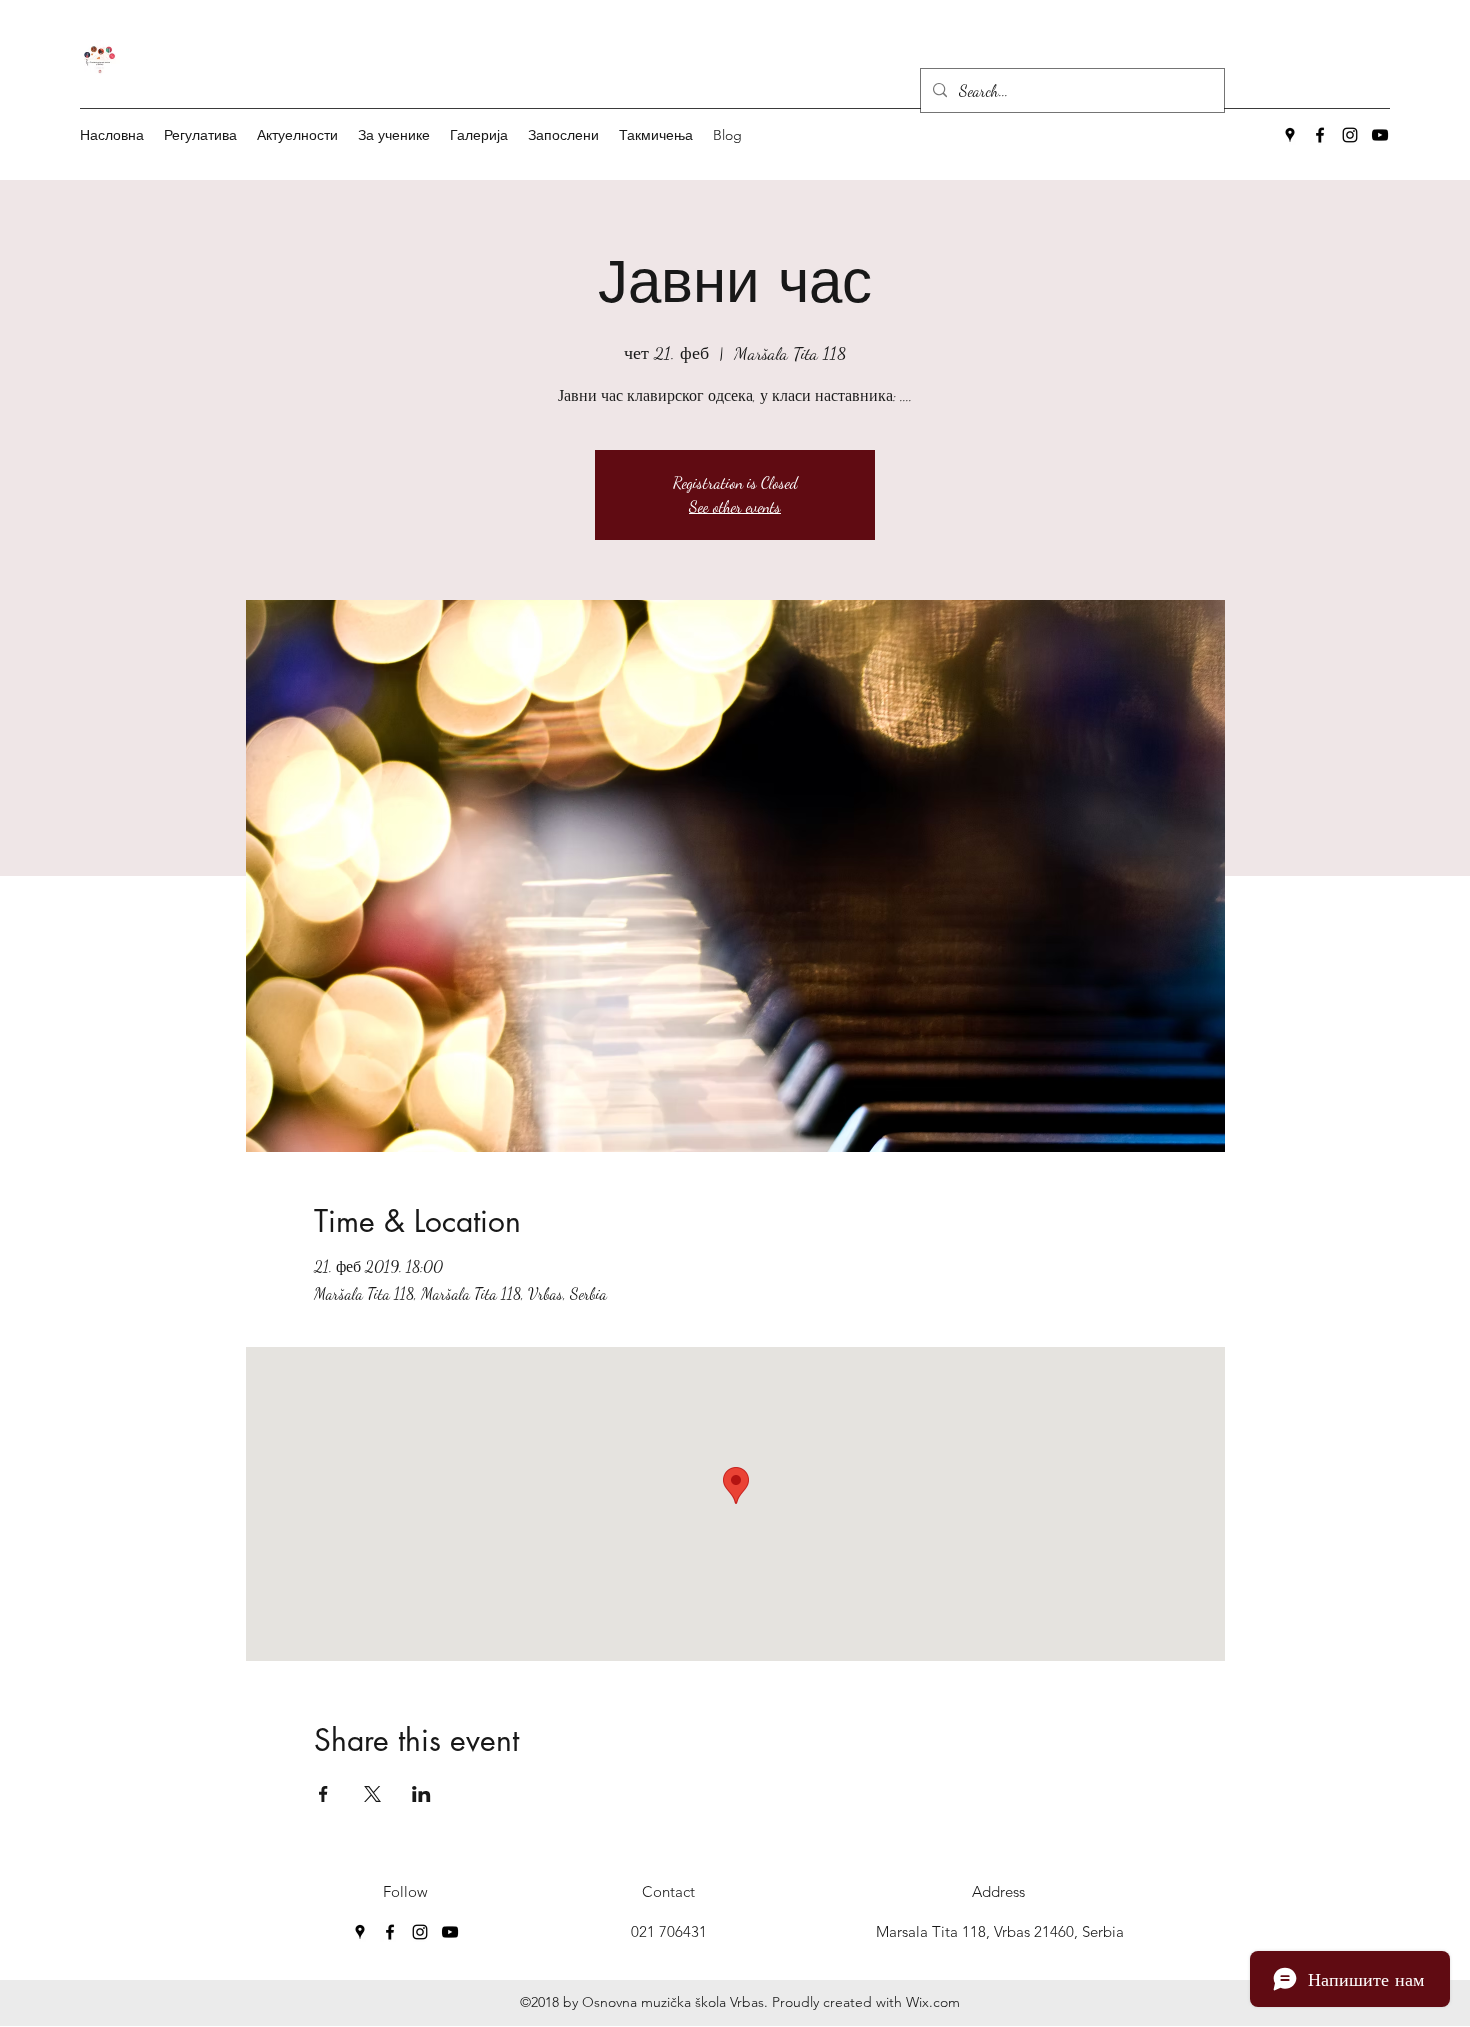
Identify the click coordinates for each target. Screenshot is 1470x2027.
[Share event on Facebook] (323, 1794)
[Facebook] (1320, 135)
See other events (735, 506)
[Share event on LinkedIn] (421, 1794)
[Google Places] (1290, 135)
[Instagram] (1350, 135)
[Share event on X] (372, 1794)
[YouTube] (1380, 135)
